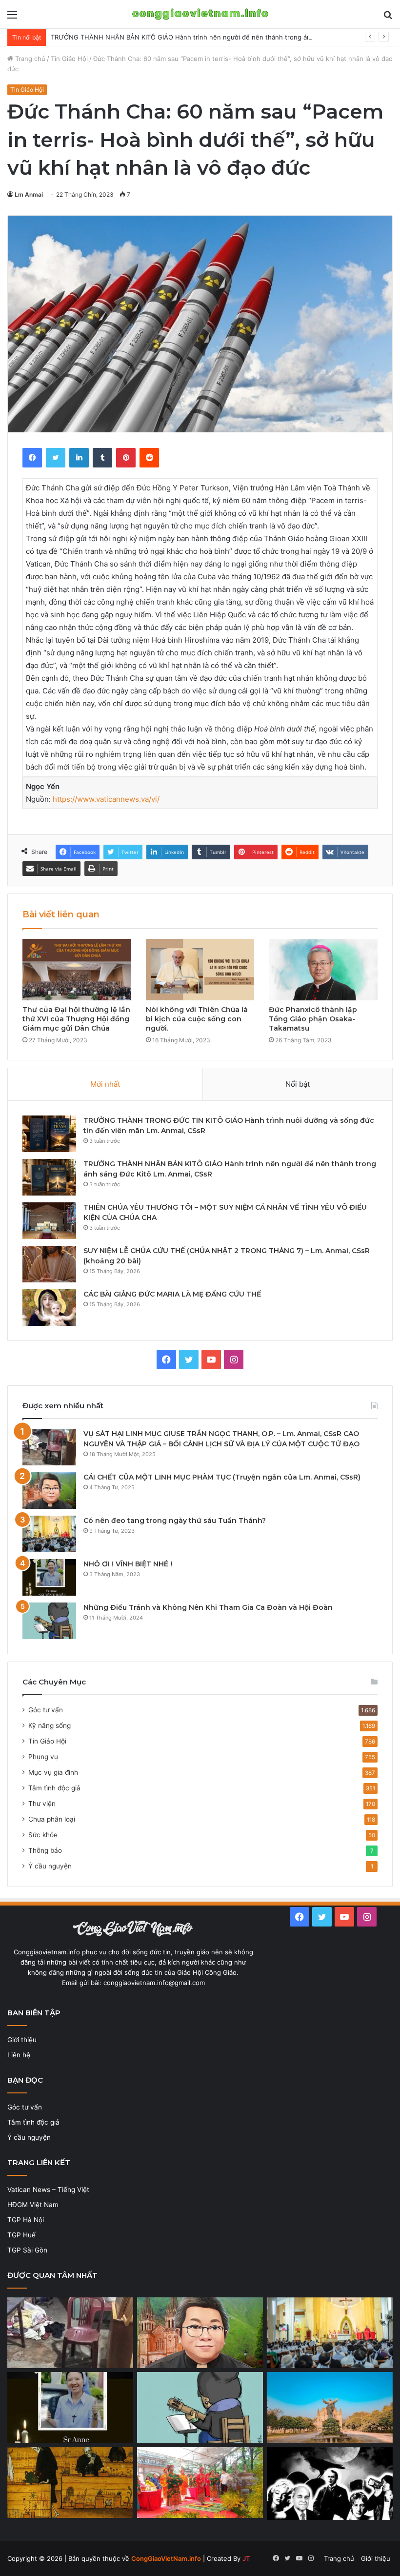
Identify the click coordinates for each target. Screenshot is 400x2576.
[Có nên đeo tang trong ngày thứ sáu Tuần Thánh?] (49, 1534)
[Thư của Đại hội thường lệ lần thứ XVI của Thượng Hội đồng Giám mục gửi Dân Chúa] (77, 969)
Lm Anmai (29, 194)
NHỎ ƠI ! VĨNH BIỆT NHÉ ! (128, 1564)
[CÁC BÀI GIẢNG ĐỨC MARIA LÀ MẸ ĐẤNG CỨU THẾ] (49, 1308)
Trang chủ (29, 59)
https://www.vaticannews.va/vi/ (106, 799)
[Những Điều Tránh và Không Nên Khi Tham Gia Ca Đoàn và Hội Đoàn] (49, 1621)
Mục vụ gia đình (53, 1772)
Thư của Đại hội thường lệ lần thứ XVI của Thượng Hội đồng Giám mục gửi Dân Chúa (76, 1019)
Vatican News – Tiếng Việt (48, 2190)
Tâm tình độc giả (54, 1788)
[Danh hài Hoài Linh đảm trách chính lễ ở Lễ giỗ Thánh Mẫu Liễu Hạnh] (200, 2483)
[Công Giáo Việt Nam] (200, 14)
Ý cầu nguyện (50, 1866)
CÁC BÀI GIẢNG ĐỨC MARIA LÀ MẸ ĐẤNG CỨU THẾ (172, 1294)
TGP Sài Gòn (27, 2250)
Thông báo (45, 1850)
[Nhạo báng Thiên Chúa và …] (330, 2484)
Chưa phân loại (52, 1819)
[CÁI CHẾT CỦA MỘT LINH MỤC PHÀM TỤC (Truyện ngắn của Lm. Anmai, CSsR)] (49, 1491)
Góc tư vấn (46, 1710)
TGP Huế (21, 2235)
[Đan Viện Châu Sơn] (330, 2408)
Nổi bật (298, 1084)
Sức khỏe (43, 1835)
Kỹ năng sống (50, 1725)
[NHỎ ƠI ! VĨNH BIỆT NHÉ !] (49, 1577)
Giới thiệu (22, 2040)
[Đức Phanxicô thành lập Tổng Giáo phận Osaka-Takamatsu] (323, 970)
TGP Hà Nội (26, 2220)
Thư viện (42, 1804)
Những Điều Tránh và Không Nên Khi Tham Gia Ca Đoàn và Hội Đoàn (208, 1607)
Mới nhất (105, 1084)
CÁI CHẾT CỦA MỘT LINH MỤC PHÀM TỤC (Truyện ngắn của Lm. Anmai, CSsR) (222, 1477)
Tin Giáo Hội (69, 59)
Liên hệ (19, 2055)
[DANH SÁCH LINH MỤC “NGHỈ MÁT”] (70, 2483)
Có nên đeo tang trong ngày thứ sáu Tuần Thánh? (175, 1521)
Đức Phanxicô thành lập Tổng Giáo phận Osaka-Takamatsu (313, 1019)
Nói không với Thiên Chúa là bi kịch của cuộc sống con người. (197, 1019)
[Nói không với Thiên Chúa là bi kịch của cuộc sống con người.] (200, 970)
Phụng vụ (43, 1757)
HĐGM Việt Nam (33, 2205)
